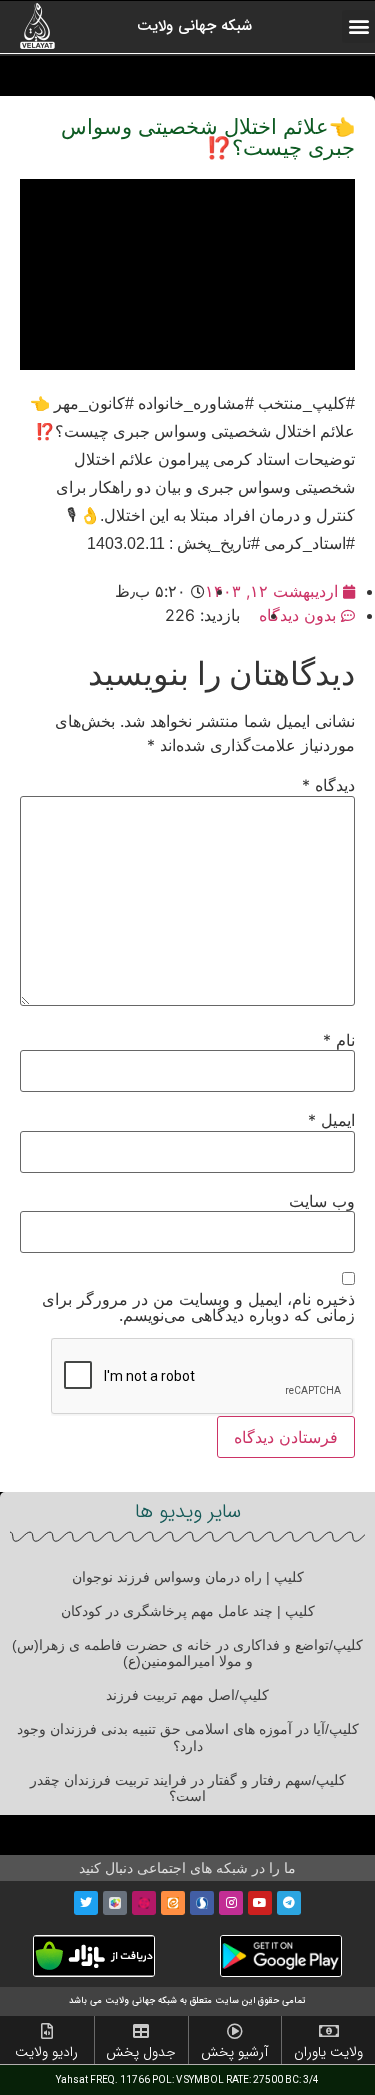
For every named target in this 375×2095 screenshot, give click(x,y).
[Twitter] (86, 1903)
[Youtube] (260, 1903)
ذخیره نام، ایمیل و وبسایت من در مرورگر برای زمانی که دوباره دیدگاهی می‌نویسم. (198, 1307)
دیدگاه (328, 785)
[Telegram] (289, 1903)
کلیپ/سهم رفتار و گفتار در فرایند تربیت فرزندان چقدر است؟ (188, 1788)
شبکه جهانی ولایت (194, 26)
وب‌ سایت (322, 1201)
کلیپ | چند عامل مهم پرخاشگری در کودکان (188, 1611)
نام (339, 1040)
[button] (358, 26)
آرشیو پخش (234, 2052)
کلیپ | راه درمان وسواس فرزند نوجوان (188, 1577)
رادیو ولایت (46, 2052)
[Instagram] (231, 1903)
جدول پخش (141, 2052)
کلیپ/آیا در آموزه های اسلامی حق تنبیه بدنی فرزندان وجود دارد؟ (188, 1737)
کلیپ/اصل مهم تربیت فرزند (187, 1695)
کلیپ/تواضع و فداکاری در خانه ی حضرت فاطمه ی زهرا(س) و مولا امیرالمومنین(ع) (187, 1653)
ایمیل (331, 1120)
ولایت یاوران (328, 2052)
